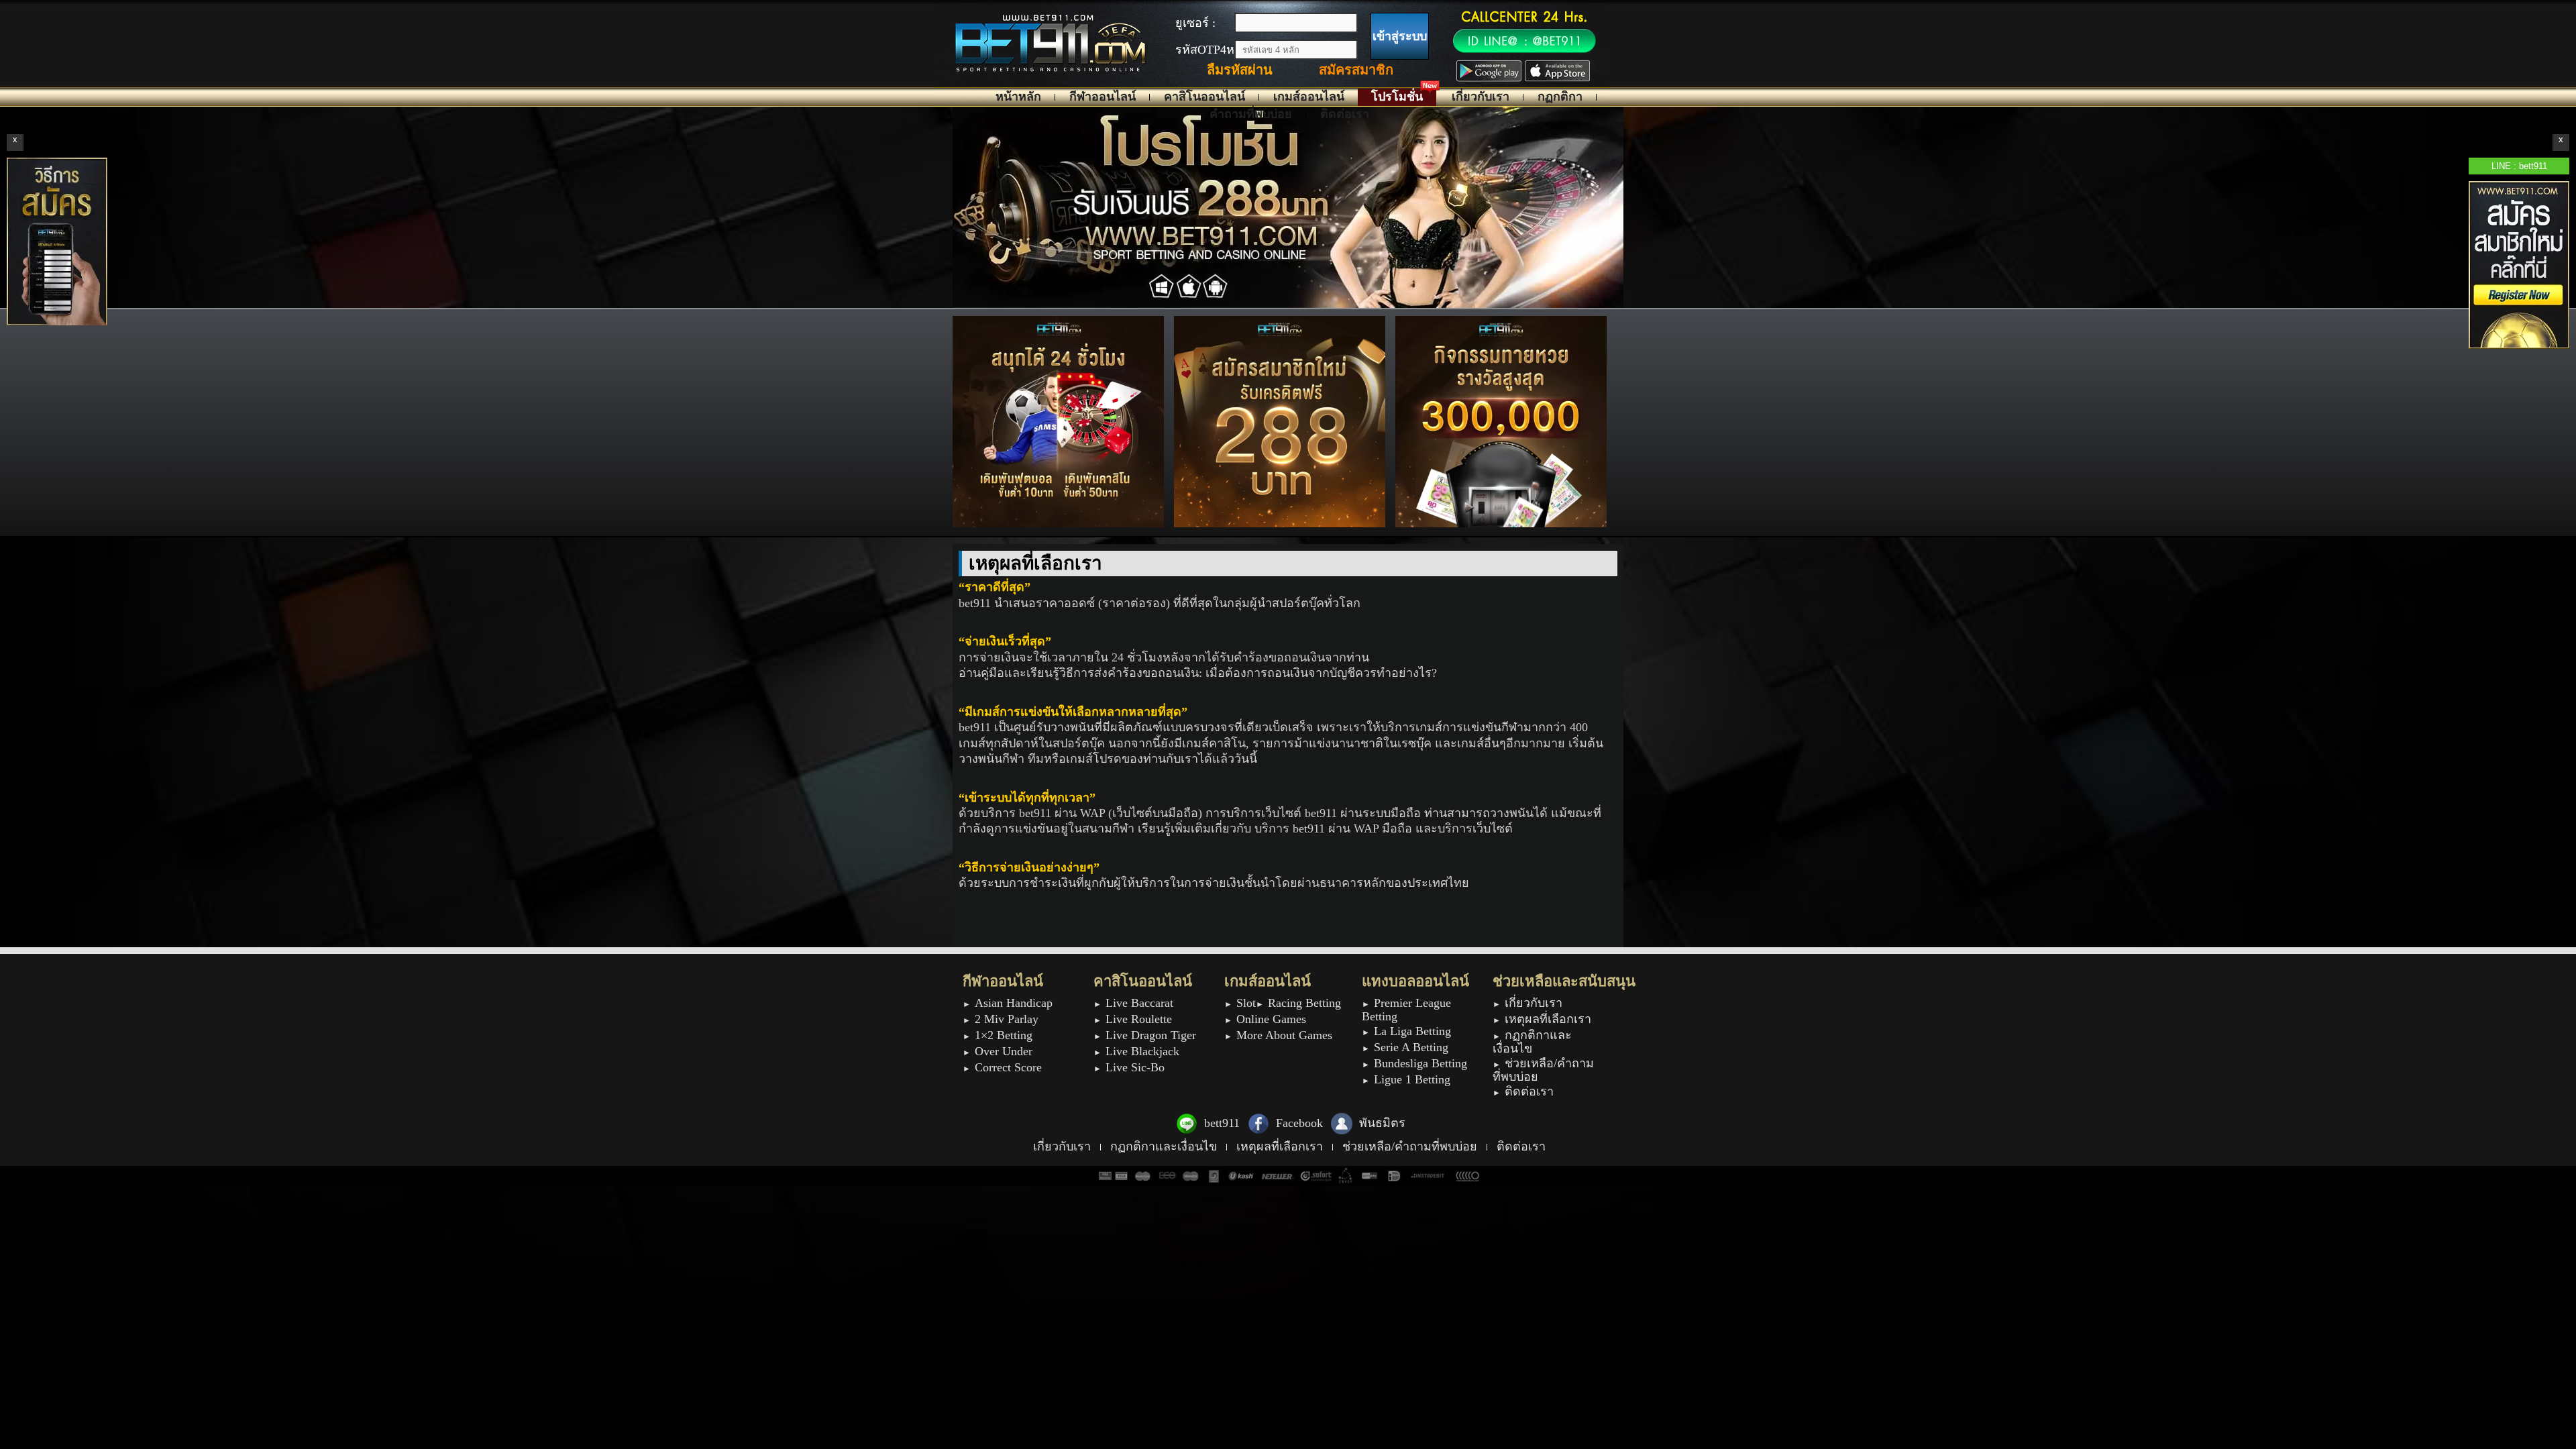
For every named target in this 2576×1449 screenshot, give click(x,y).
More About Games (1284, 1035)
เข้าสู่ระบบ (1400, 36)
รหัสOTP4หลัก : (1216, 50)
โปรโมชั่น (1397, 97)
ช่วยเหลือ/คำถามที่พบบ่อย (1543, 1070)
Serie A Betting (1411, 1048)
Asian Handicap (1014, 1003)
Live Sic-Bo (1135, 1068)
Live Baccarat (1139, 1003)
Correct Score (1008, 1068)
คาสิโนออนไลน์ (1204, 97)
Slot (1246, 1003)
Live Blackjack (1142, 1052)
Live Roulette (1139, 1019)
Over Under (1004, 1052)
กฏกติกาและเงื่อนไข (1532, 1042)
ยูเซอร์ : (1195, 23)
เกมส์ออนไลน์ (1309, 97)
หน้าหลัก (1018, 97)
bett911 (1222, 1123)
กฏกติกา (1560, 97)
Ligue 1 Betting (1412, 1080)
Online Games (1271, 1019)
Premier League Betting (1406, 1010)
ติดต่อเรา (1345, 114)
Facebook (1299, 1123)
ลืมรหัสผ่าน (1240, 70)
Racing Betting (1304, 1003)
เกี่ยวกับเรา (1481, 97)
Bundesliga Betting (1420, 1064)
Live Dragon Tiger (1151, 1035)
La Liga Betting (1412, 1031)
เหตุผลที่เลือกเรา (1548, 1019)
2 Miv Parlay (1007, 1019)
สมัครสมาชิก (1356, 70)
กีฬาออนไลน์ (1103, 97)
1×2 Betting (1004, 1035)
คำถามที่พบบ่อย (1251, 114)
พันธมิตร (1382, 1123)
